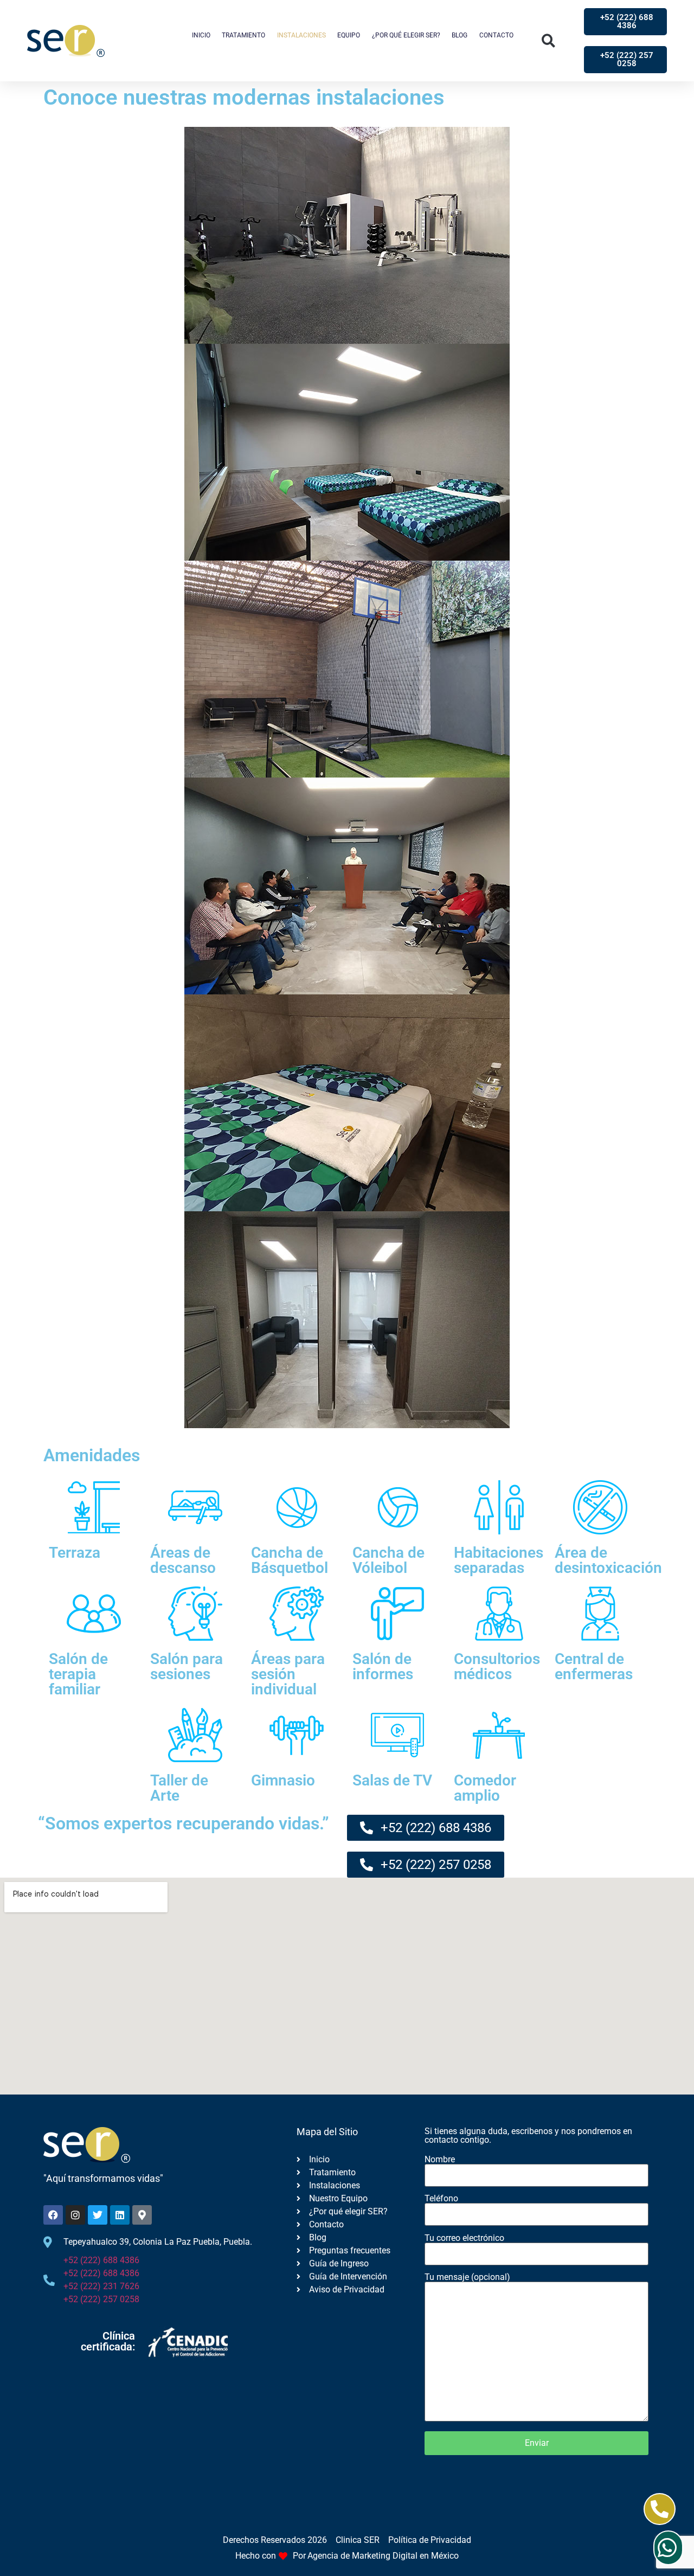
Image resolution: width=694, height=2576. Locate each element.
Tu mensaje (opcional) (467, 2278)
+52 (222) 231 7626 (101, 2286)
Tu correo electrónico (464, 2238)
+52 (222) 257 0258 (101, 2299)
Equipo (349, 35)
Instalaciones (301, 35)
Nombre (440, 2160)
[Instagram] (75, 2215)
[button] (548, 41)
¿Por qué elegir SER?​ (406, 35)
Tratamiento (243, 35)
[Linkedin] (120, 2215)
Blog (460, 35)
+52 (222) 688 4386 (101, 2260)
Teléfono (441, 2199)
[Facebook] (53, 2215)
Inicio (201, 35)
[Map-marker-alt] (142, 2215)
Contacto (496, 35)
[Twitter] (98, 2215)
